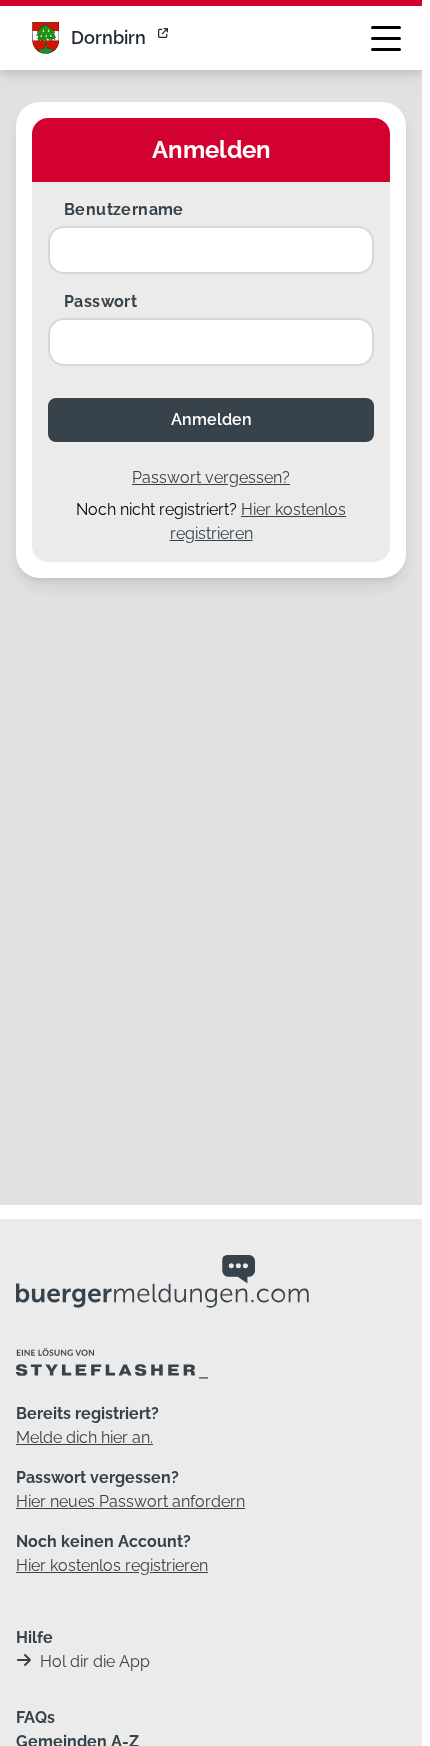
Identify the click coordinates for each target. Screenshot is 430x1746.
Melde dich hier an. (84, 1437)
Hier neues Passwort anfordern (130, 1501)
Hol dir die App (95, 1661)
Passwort (100, 301)
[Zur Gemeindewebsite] (165, 38)
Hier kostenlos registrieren (112, 1565)
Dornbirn (108, 37)
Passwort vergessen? (211, 477)
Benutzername (124, 209)
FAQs (35, 1717)
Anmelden (211, 419)
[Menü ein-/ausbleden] (386, 38)
